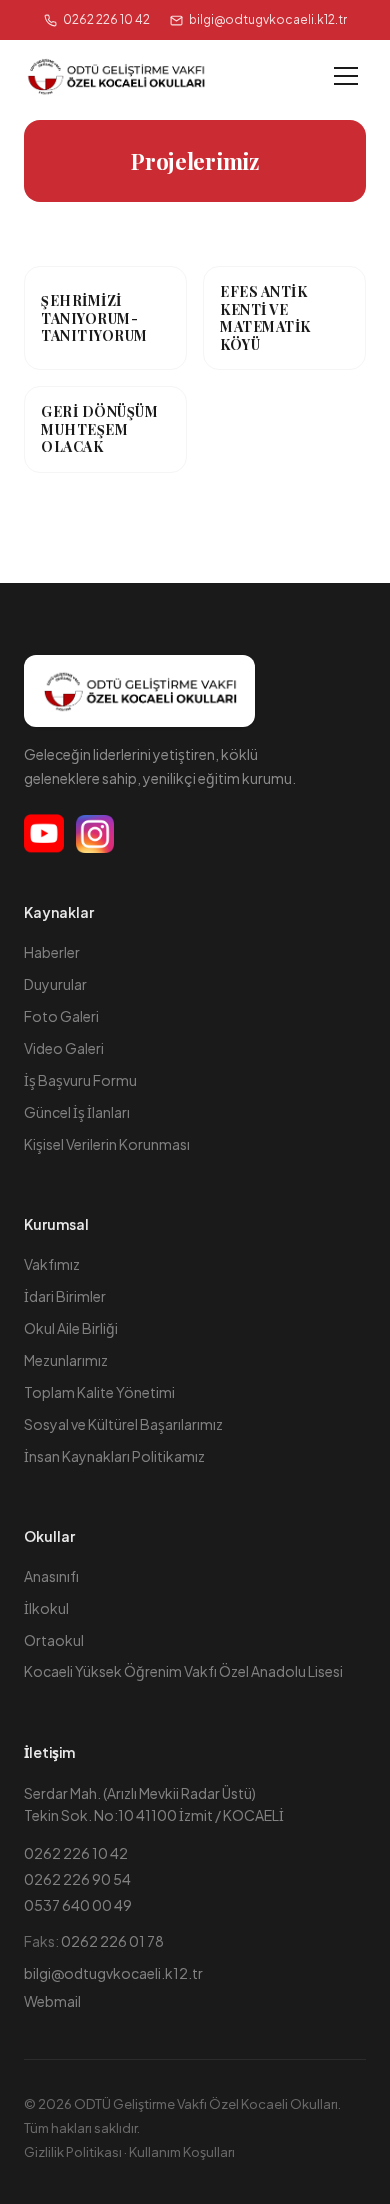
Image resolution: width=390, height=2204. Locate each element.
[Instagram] (95, 834)
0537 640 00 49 (78, 1905)
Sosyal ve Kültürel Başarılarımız (123, 1424)
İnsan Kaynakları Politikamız (114, 1456)
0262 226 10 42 (106, 19)
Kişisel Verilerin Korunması (107, 1144)
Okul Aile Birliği (71, 1328)
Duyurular (55, 984)
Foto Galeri (61, 1016)
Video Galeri (64, 1048)
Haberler (52, 952)
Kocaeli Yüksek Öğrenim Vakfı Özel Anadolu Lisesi (183, 1671)
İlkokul (46, 1608)
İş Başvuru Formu (80, 1080)
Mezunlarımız (66, 1360)
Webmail (52, 2001)
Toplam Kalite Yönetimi (99, 1392)
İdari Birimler (65, 1296)
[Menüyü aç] (346, 76)
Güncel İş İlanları (77, 1112)
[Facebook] (44, 834)
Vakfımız (52, 1264)
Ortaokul (54, 1640)
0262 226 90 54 (77, 1879)
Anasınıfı (51, 1576)
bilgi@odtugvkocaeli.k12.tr (113, 1973)
